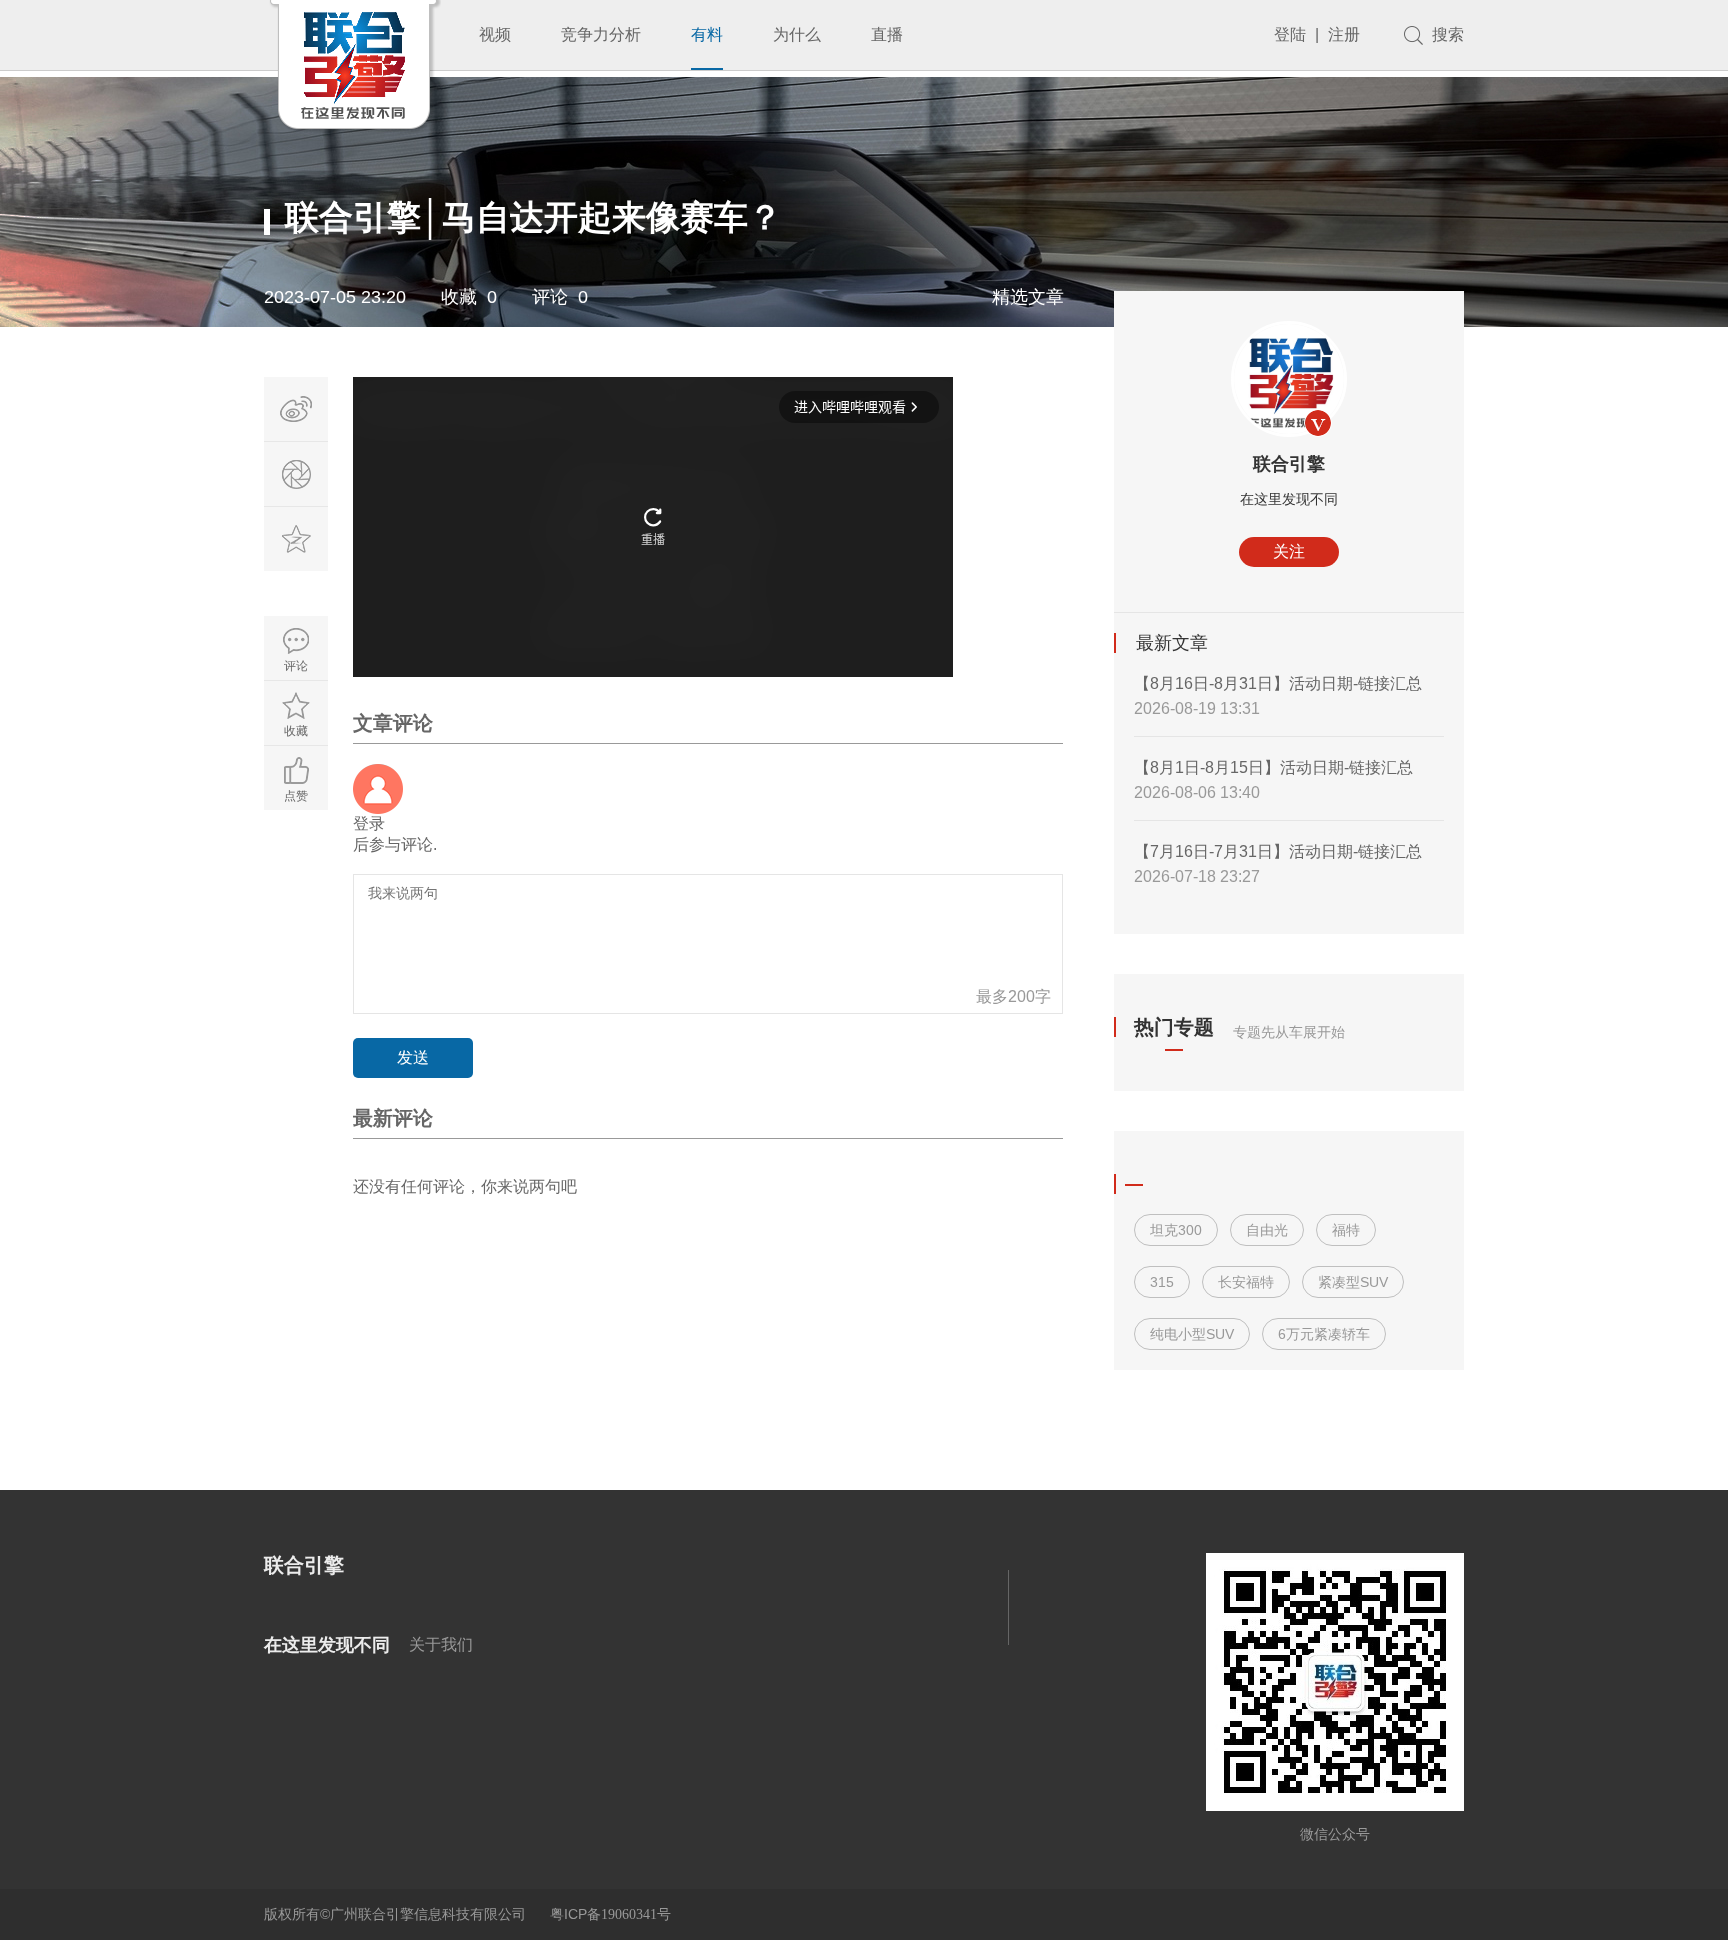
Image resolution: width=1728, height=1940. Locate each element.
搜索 (1448, 34)
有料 (707, 34)
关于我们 (441, 1644)
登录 (369, 823)
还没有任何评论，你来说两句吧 (465, 1186)
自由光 (1267, 1230)
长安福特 (1246, 1282)
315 (1162, 1282)
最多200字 (1013, 996)
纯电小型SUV (1192, 1334)
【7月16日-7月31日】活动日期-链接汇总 (1278, 851)
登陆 (1290, 34)
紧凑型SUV (1353, 1282)
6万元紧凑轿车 (1324, 1334)
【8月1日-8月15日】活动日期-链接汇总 (1273, 767)
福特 (1346, 1230)
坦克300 (1176, 1230)
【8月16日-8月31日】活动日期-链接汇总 (1278, 683)
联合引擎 (1289, 464)
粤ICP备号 (610, 1914)
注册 (1344, 34)
